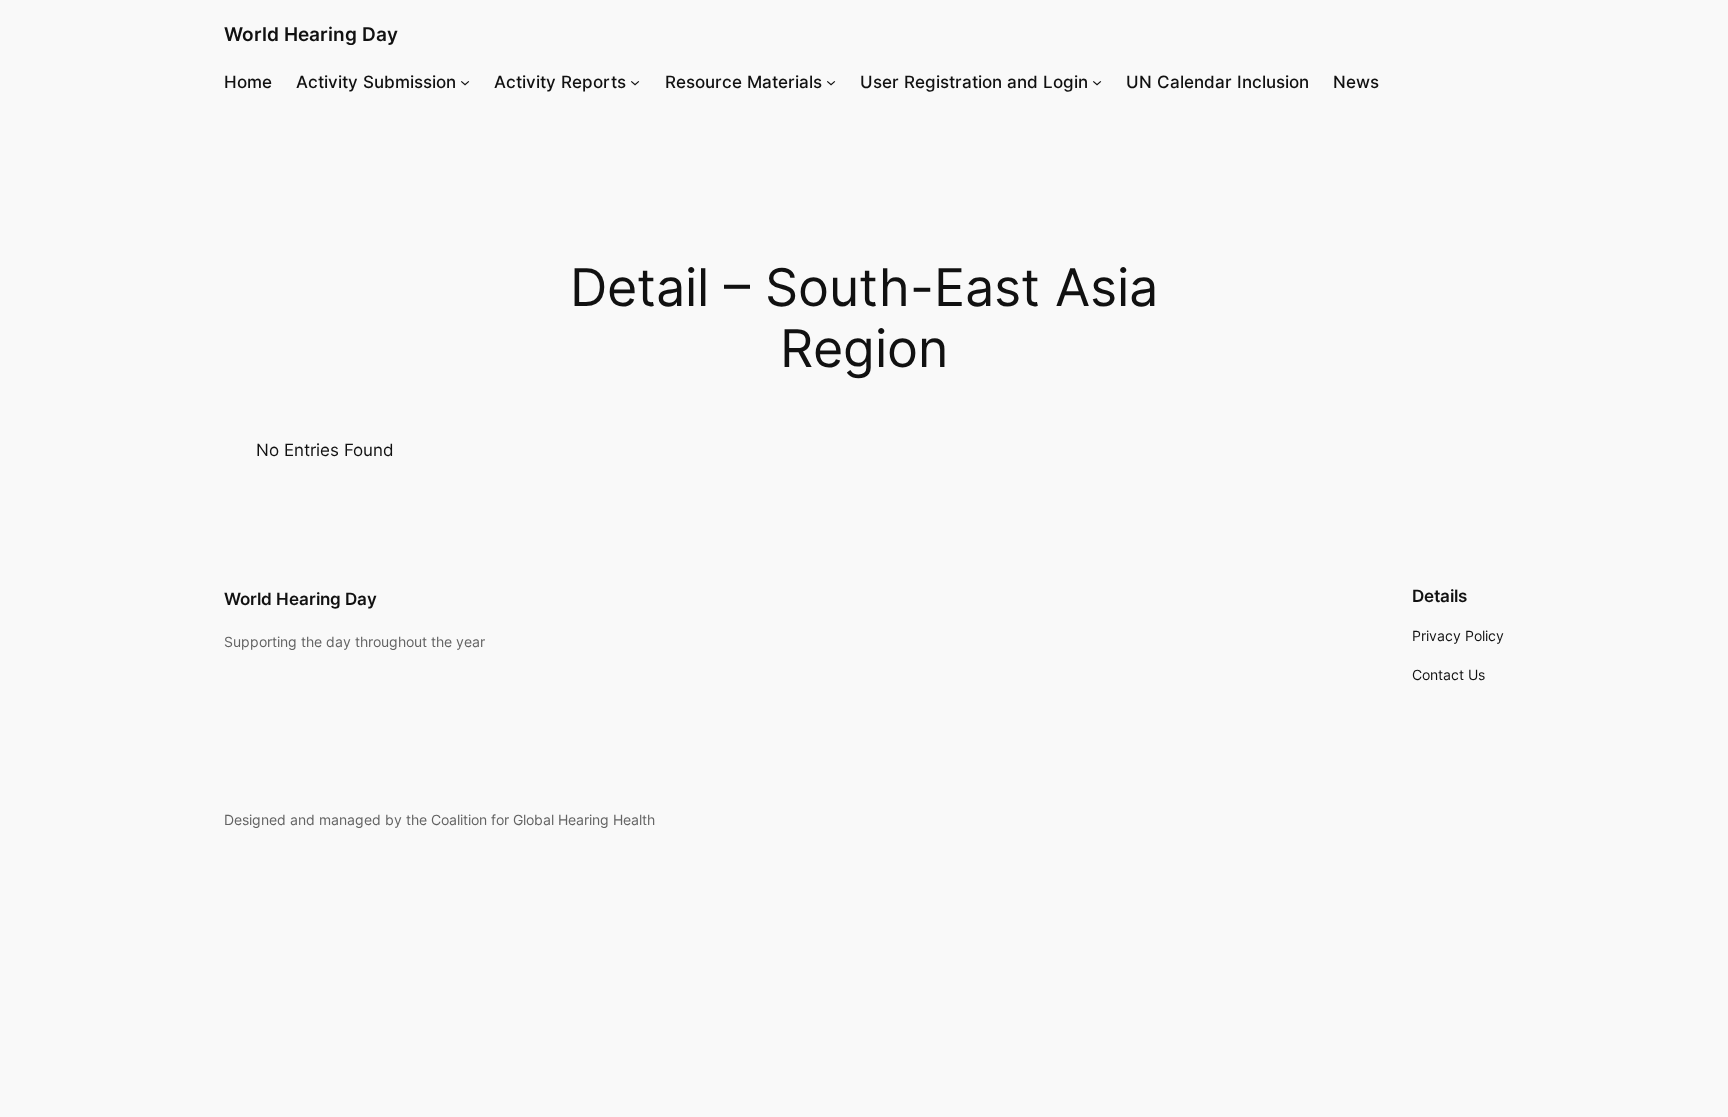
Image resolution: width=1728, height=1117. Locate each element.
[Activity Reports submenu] (635, 82)
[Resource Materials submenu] (831, 82)
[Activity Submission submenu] (465, 82)
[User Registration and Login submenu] (1097, 82)
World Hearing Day (311, 34)
